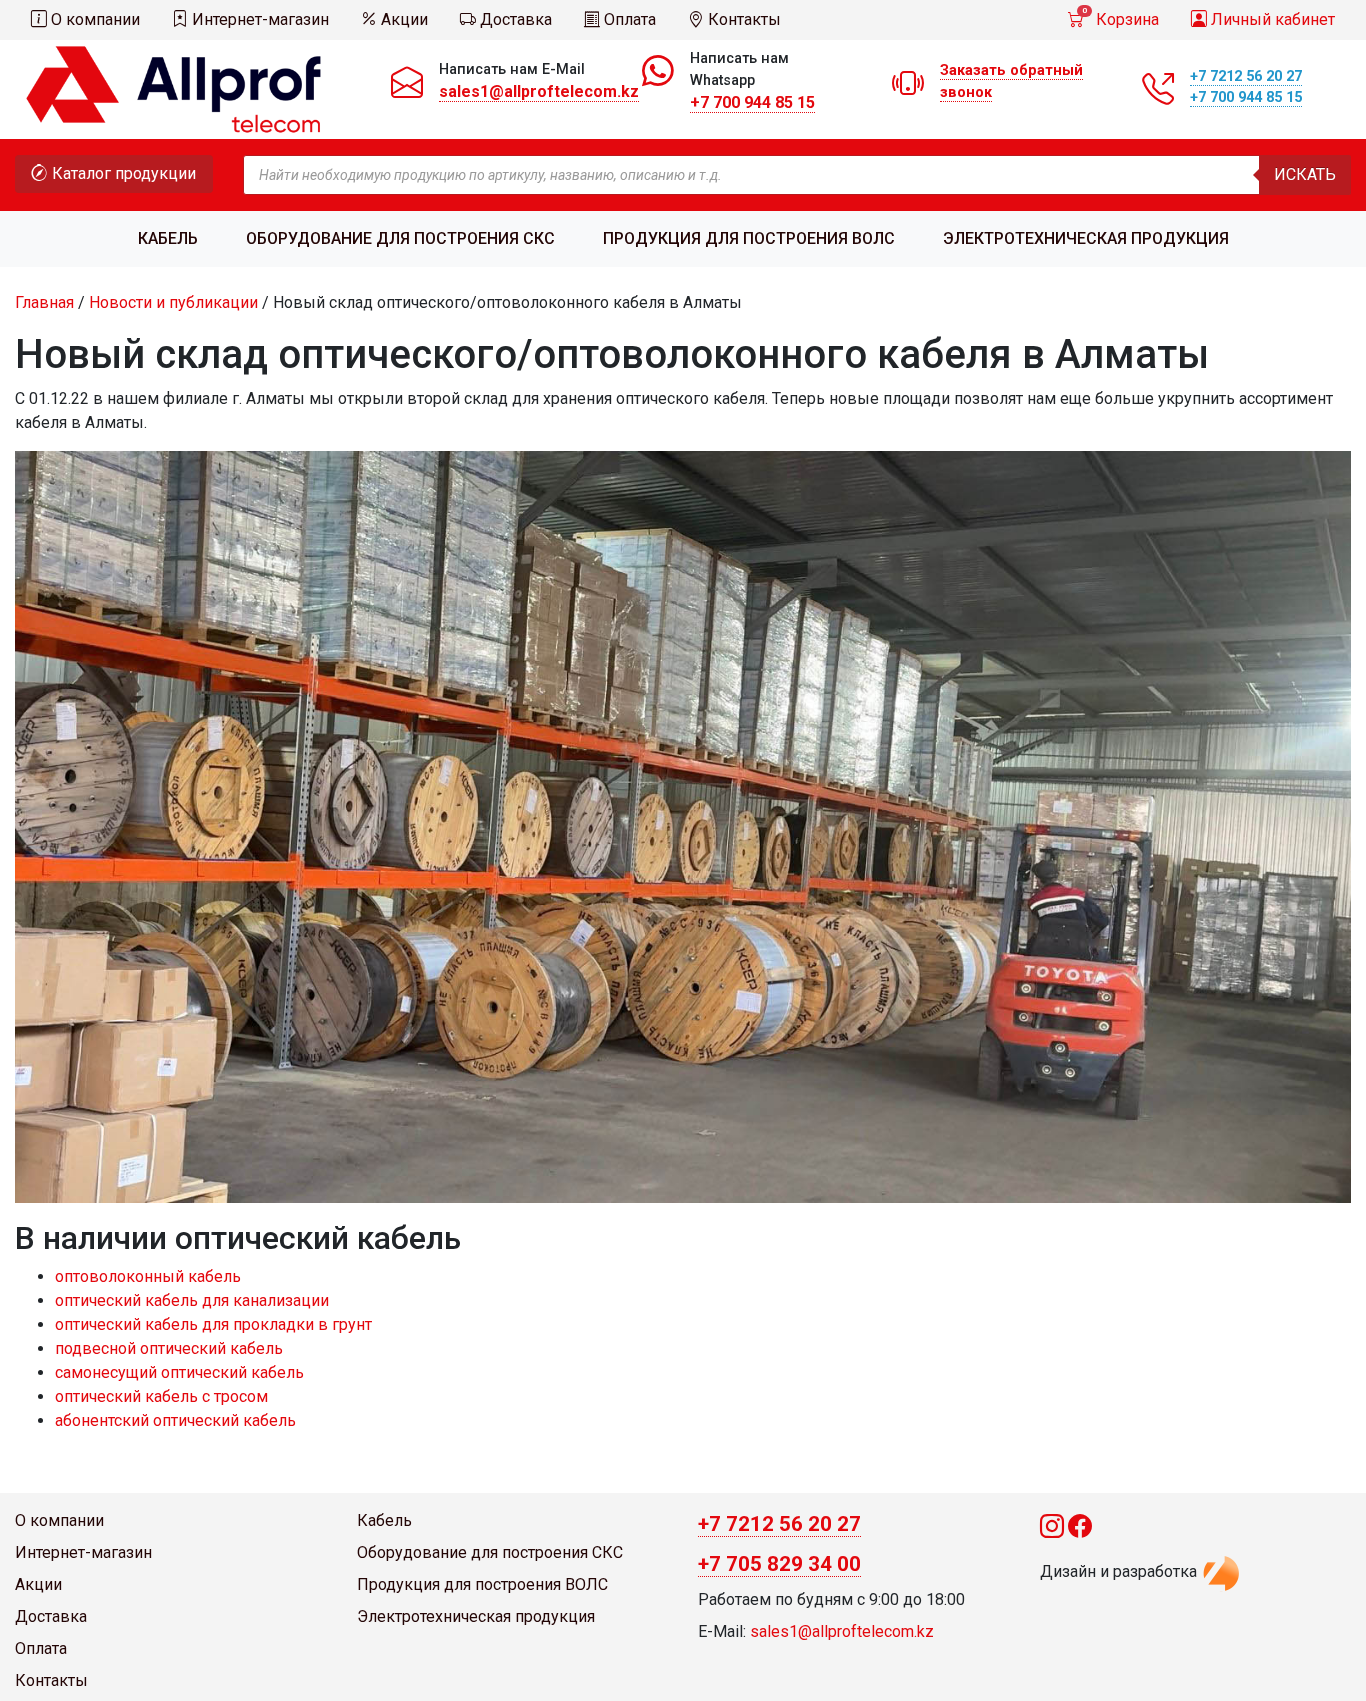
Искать (1305, 174)
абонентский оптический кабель (175, 1420)
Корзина (1120, 17)
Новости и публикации (173, 302)
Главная (44, 302)
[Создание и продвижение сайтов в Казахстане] (1221, 1572)
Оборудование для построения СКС (400, 238)
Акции (402, 19)
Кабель (168, 238)
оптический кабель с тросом (161, 1396)
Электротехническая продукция (1086, 238)
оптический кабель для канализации (192, 1300)
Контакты (742, 19)
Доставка (514, 19)
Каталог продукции (122, 173)
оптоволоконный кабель (148, 1276)
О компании (93, 19)
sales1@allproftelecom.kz (539, 91)
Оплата (628, 19)
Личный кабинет (1271, 19)
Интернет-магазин (258, 19)
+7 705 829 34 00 (779, 1564)
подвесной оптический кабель (169, 1348)
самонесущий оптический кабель (179, 1372)
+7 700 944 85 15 (752, 102)
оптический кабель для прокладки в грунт (213, 1324)
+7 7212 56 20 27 (1246, 76)
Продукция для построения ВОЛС (749, 238)
